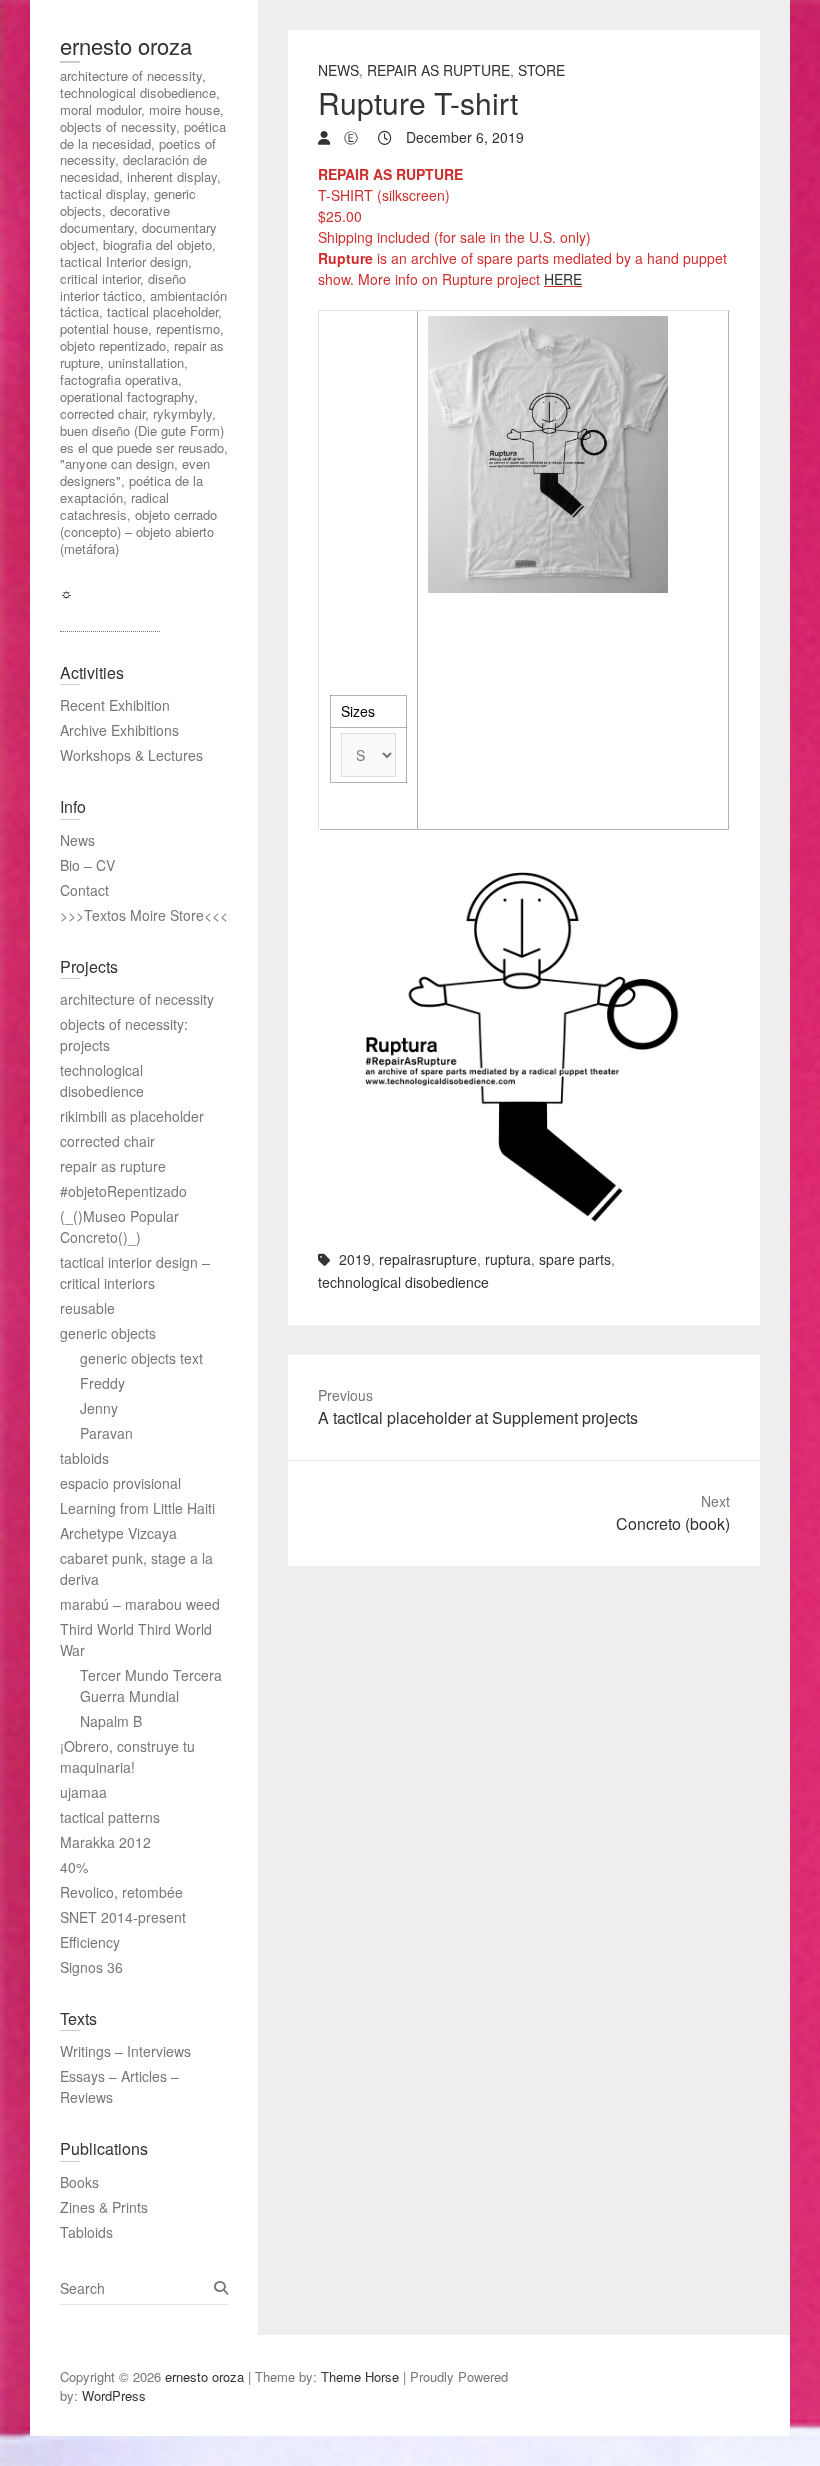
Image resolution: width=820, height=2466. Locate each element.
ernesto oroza (126, 45)
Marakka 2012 (105, 1842)
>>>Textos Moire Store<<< (144, 915)
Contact (84, 890)
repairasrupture (428, 1259)
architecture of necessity (137, 999)
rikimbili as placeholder (132, 1116)
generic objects (108, 1333)
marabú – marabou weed (140, 1604)
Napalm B (111, 1721)
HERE (563, 279)
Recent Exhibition (115, 705)
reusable (87, 1308)
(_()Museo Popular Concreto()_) (119, 1226)
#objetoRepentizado (123, 1191)
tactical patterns (110, 1817)
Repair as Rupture (438, 70)
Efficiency (90, 1942)
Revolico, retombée (121, 1892)
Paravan (106, 1433)
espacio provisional (120, 1483)
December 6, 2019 (463, 137)
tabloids (84, 1458)
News (338, 70)
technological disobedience (403, 1282)
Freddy (102, 1383)
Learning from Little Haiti (137, 1508)
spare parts (575, 1259)
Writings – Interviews (125, 2051)
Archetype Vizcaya (118, 1533)
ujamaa (83, 1792)
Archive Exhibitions (119, 730)
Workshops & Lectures (131, 755)
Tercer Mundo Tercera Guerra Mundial (151, 1685)
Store (541, 70)
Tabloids (86, 2232)
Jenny (99, 1408)
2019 (355, 1259)
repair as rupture (113, 1166)
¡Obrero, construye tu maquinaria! (127, 1756)
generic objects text (141, 1358)
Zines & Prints (104, 2207)
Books (79, 2182)
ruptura (508, 1259)
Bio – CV (87, 865)
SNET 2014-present (123, 1917)
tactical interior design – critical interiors (135, 1272)
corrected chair (107, 1141)
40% (74, 1867)
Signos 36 (91, 1967)
